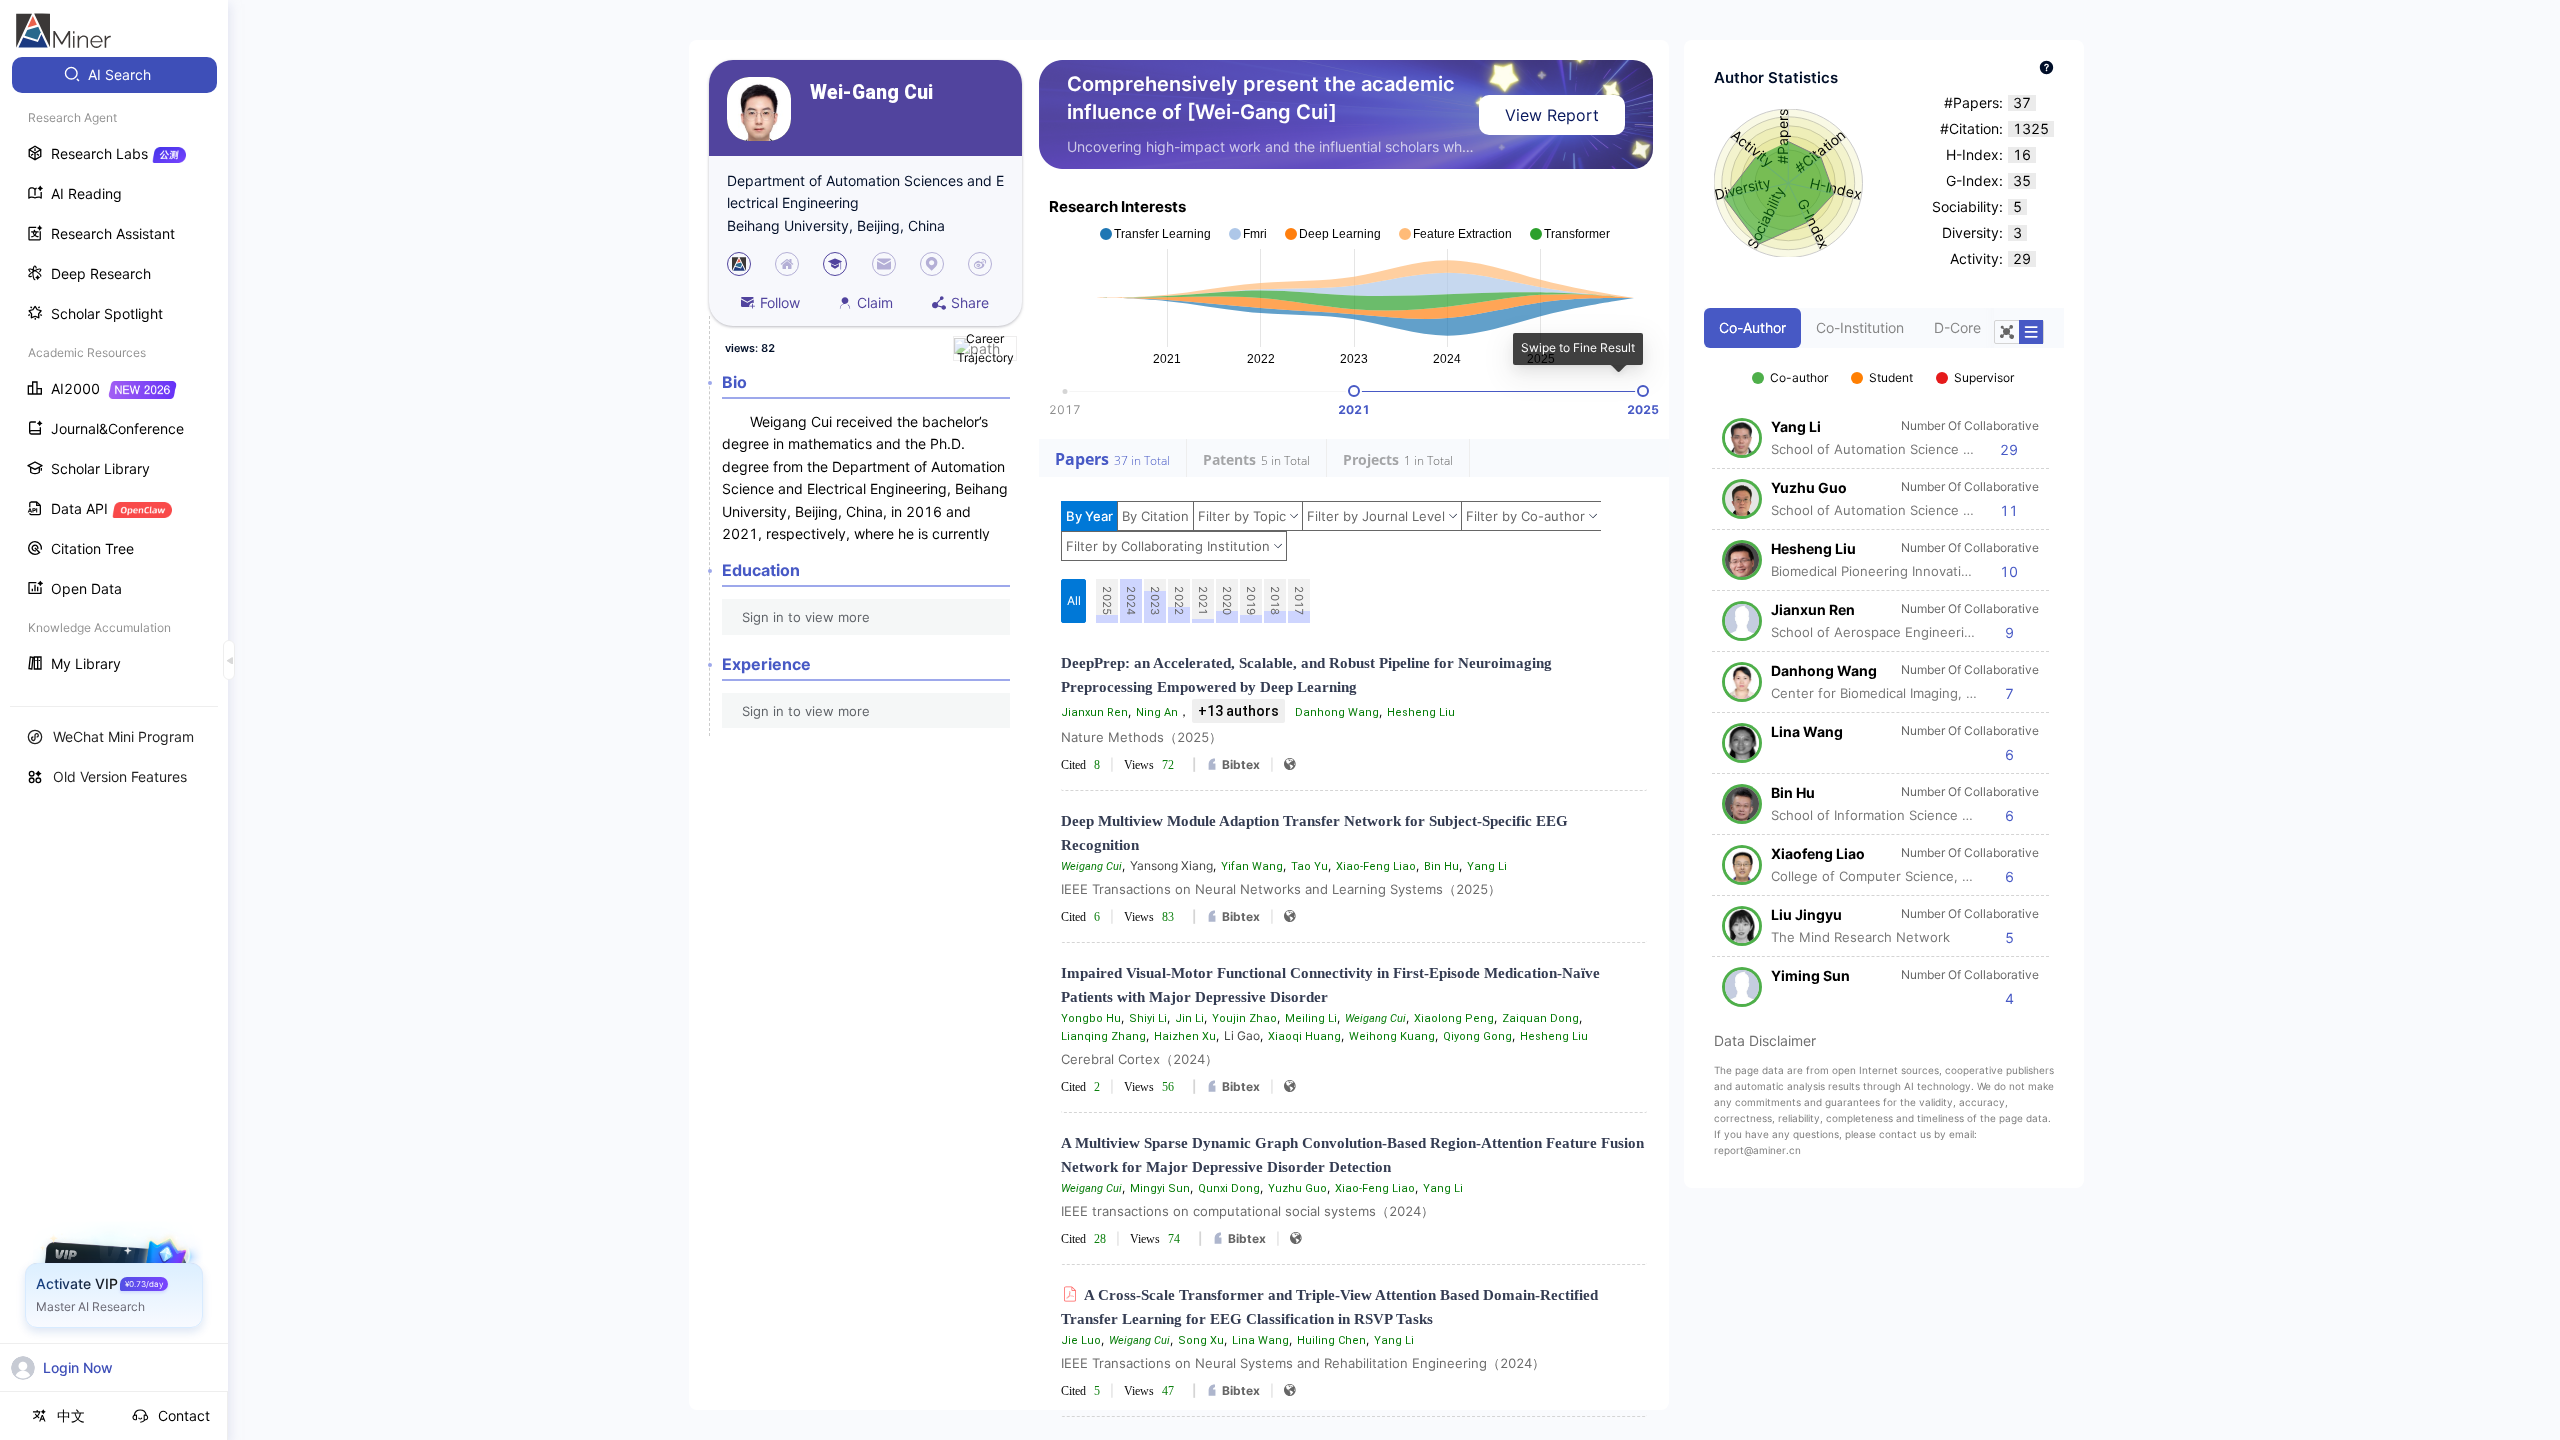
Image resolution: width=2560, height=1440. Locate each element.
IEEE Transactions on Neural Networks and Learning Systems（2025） (1281, 889)
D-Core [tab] (1957, 327)
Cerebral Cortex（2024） (1139, 1059)
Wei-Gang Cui (871, 92)
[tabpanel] (1884, 678)
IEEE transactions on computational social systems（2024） (1247, 1211)
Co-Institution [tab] (1860, 327)
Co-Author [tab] (1752, 327)
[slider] (1354, 391)
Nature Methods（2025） (1141, 737)
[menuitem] (114, 75)
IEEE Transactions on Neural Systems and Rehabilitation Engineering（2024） (1303, 1363)
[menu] (114, 371)
